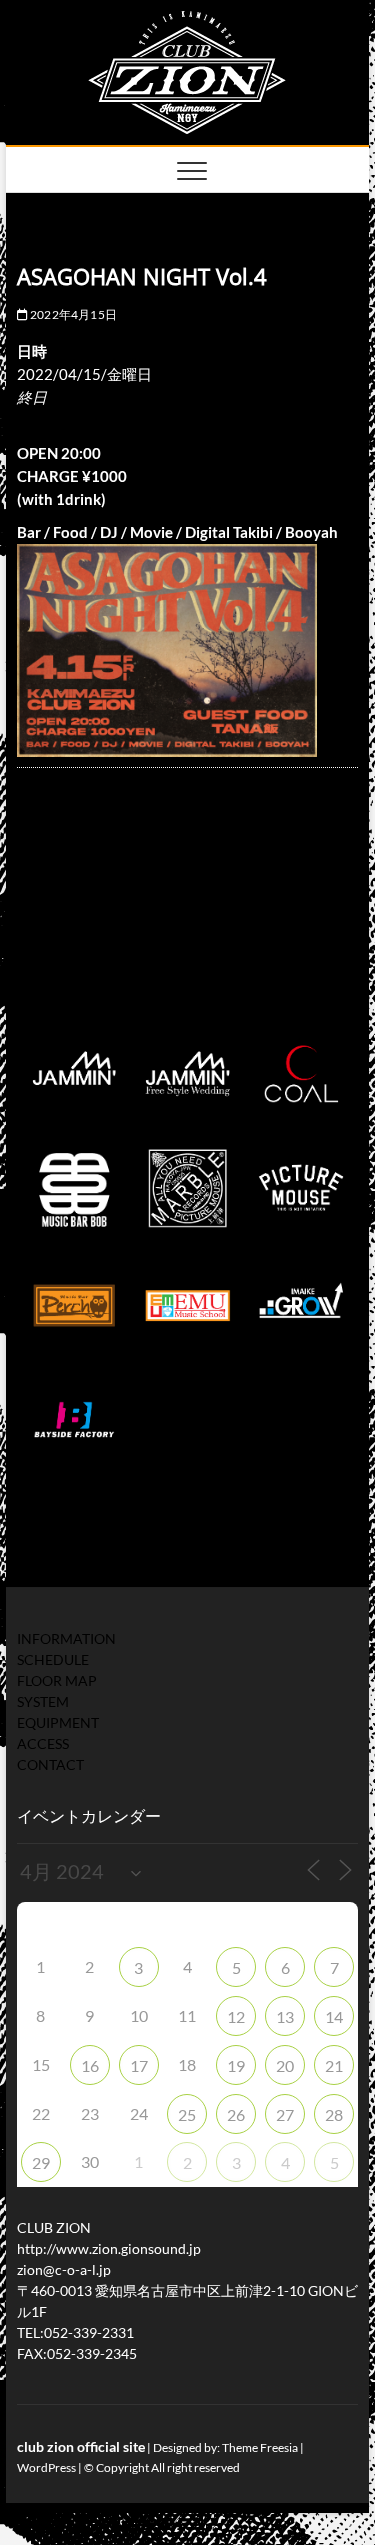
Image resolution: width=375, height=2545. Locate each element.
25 (187, 2114)
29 (41, 2162)
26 (236, 2114)
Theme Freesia (260, 2447)
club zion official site (81, 2446)
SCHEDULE (53, 1659)
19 (236, 2065)
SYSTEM (43, 1701)
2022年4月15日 (72, 314)
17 (139, 2065)
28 (334, 2114)
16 (90, 2065)
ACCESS (43, 1743)
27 (285, 2114)
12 (236, 2016)
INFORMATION (66, 1638)
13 (285, 2016)
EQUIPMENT (58, 1722)
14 (334, 2016)
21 (334, 2065)
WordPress (46, 2467)
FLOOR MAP (57, 1680)
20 (285, 2065)
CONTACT (50, 1764)
